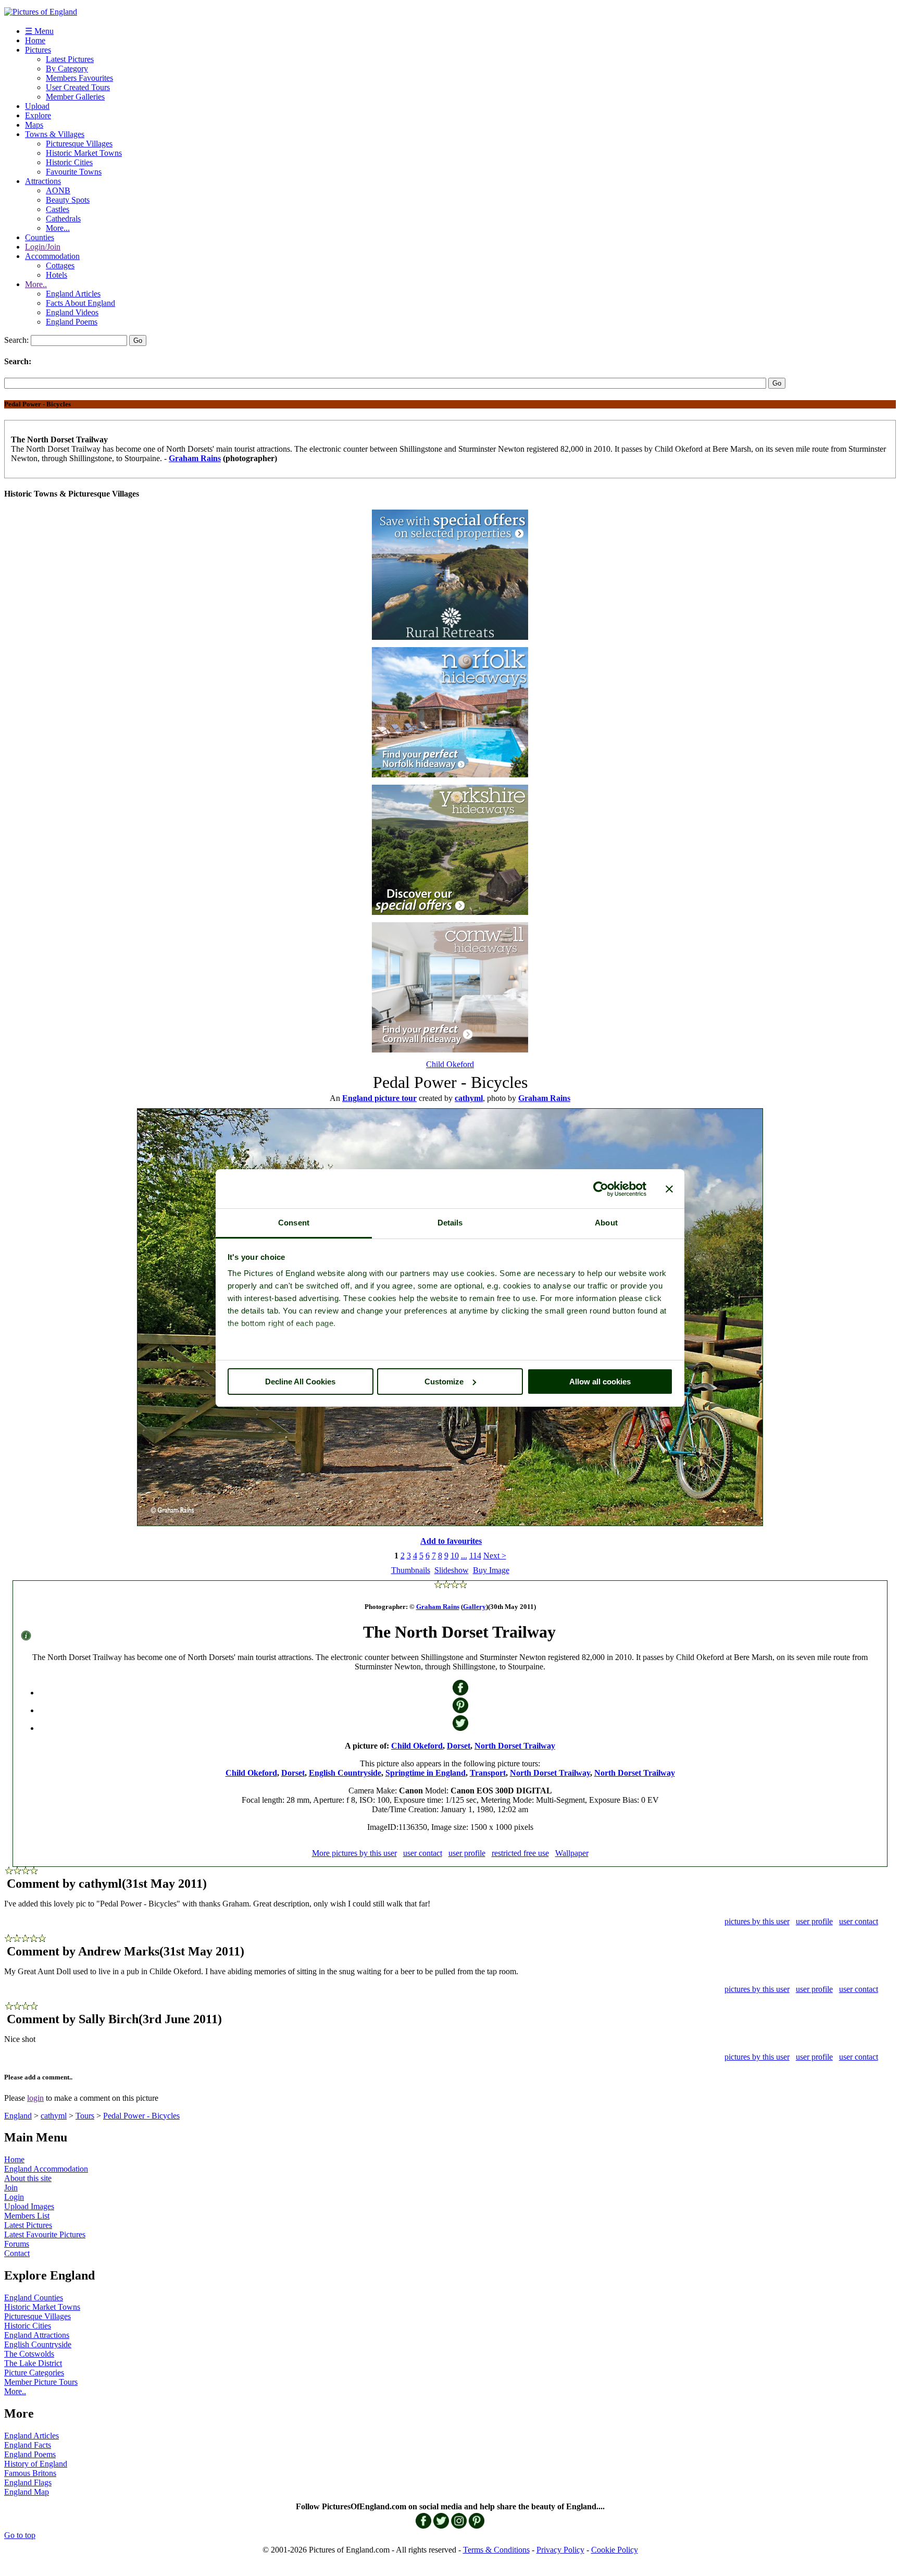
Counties (40, 237)
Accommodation (52, 256)
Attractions (43, 181)
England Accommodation (46, 2169)
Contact (17, 2253)
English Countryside (345, 1773)
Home (35, 40)
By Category (67, 69)
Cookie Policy (615, 2550)
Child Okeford (450, 1064)
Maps (34, 125)
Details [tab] (450, 1223)
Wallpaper (572, 1853)
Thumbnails (411, 1570)
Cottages (60, 265)
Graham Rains (195, 458)
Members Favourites (79, 78)
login (35, 2098)
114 (475, 1556)
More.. (36, 284)
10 (455, 1556)
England (18, 2116)
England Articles (73, 294)
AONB (58, 190)
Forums (17, 2244)
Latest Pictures (70, 59)
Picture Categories (34, 2373)
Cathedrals (63, 219)
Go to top (20, 2535)
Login (14, 2197)
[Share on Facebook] (460, 1693)
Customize (444, 1382)
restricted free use (520, 1853)
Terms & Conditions (496, 2550)
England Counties (34, 2298)
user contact (423, 1853)
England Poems (72, 322)
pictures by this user (757, 1921)
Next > (495, 1556)
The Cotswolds (29, 2354)
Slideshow (452, 1570)
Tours (85, 2116)
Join (11, 2188)
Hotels (57, 275)
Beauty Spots (68, 200)
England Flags (28, 2482)
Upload (37, 106)
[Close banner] (669, 1189)
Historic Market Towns (84, 153)
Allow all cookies (600, 1382)
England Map (27, 2492)
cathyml (54, 2116)
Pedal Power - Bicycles (141, 2116)
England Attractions (37, 2335)
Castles (58, 209)
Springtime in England (426, 1773)
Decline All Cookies (300, 1382)
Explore (38, 115)
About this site (28, 2178)
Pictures (38, 50)
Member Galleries (75, 97)
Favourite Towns (74, 172)
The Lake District (33, 2363)
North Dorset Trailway (515, 1746)
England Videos (72, 312)
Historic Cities (69, 162)
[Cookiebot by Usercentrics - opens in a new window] (601, 1189)
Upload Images (29, 2206)
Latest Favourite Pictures (45, 2234)
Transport (488, 1773)
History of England (36, 2464)
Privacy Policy (560, 2550)
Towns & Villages (55, 134)
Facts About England (80, 303)
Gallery (474, 1607)
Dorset (459, 1746)
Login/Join (43, 247)
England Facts (28, 2445)
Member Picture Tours (41, 2382)
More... (58, 228)
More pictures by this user (354, 1853)
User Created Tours (78, 87)
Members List (27, 2216)
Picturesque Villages (79, 144)
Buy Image (491, 1570)
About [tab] (606, 1223)
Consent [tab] (294, 1223)
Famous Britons (30, 2473)
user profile (467, 1853)
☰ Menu (39, 31)
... (464, 1556)
